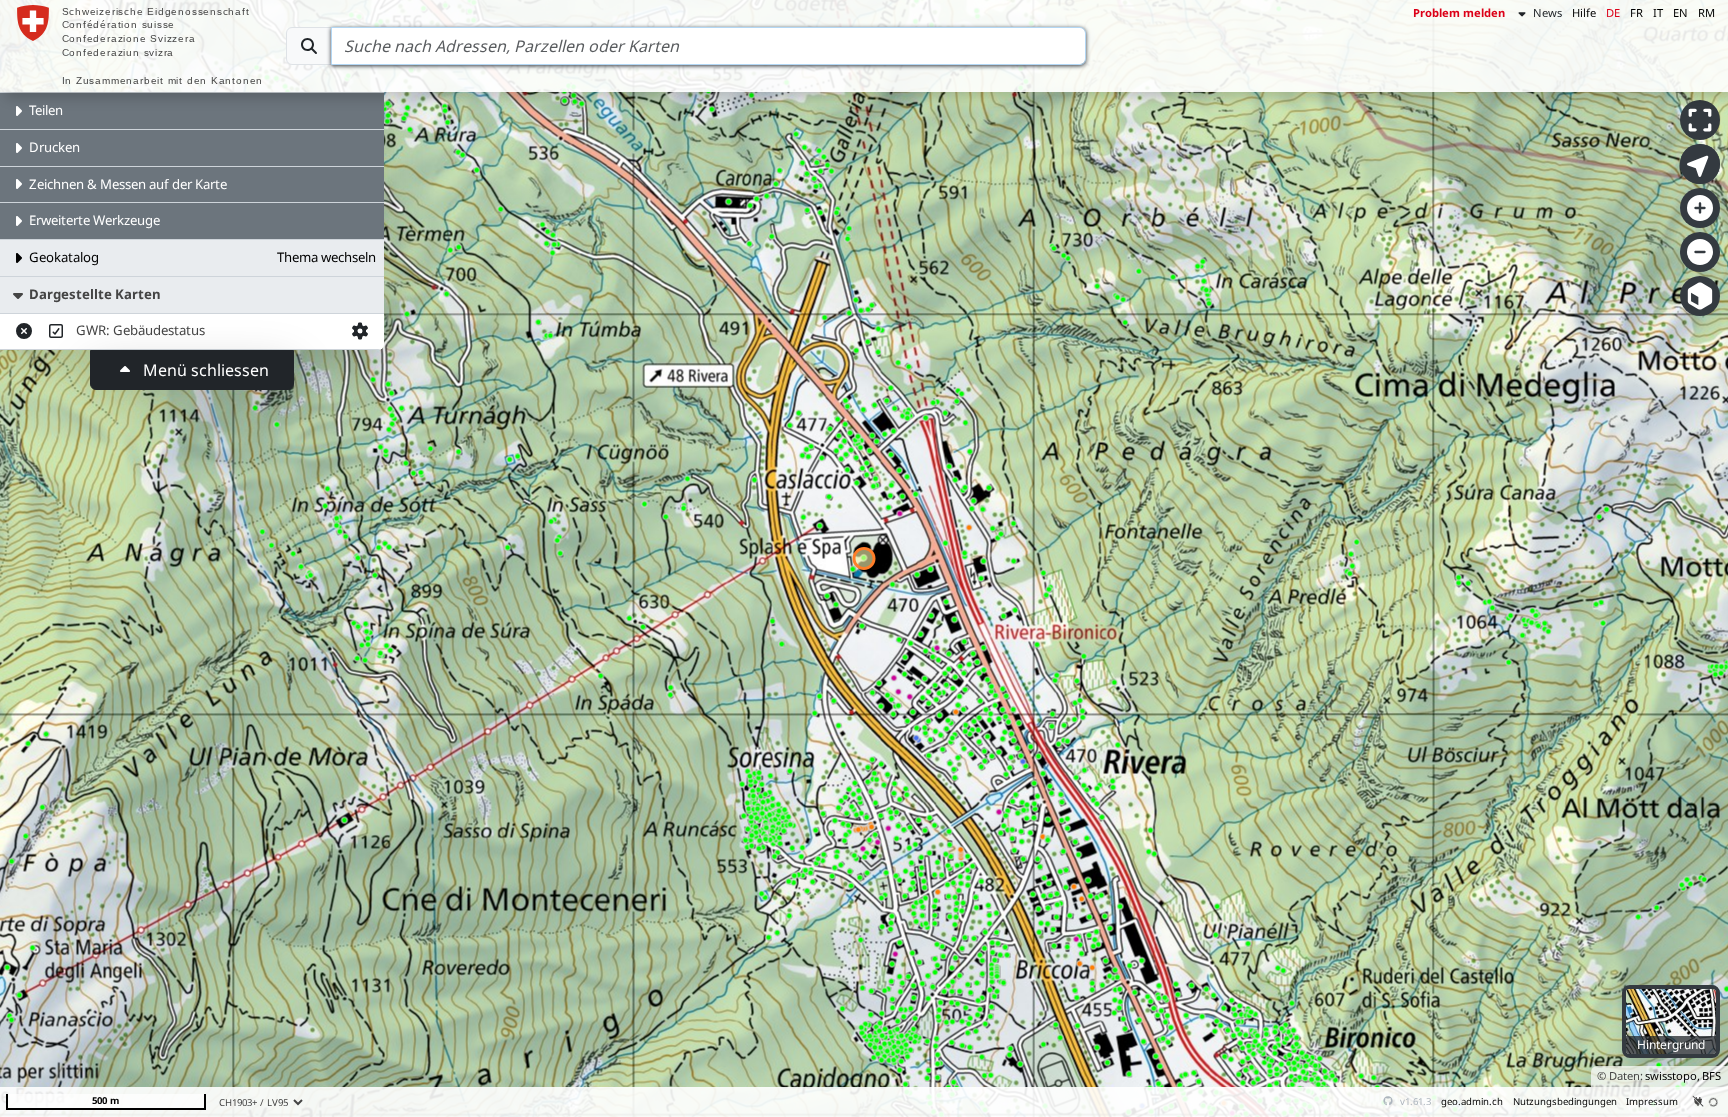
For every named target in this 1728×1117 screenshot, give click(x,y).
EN (1680, 12)
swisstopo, (1672, 1075)
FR (1636, 12)
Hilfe (1584, 12)
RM (1706, 12)
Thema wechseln (326, 257)
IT (1658, 12)
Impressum (1652, 1101)
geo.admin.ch (1472, 1101)
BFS (1711, 1075)
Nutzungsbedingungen (1565, 1101)
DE (1613, 12)
